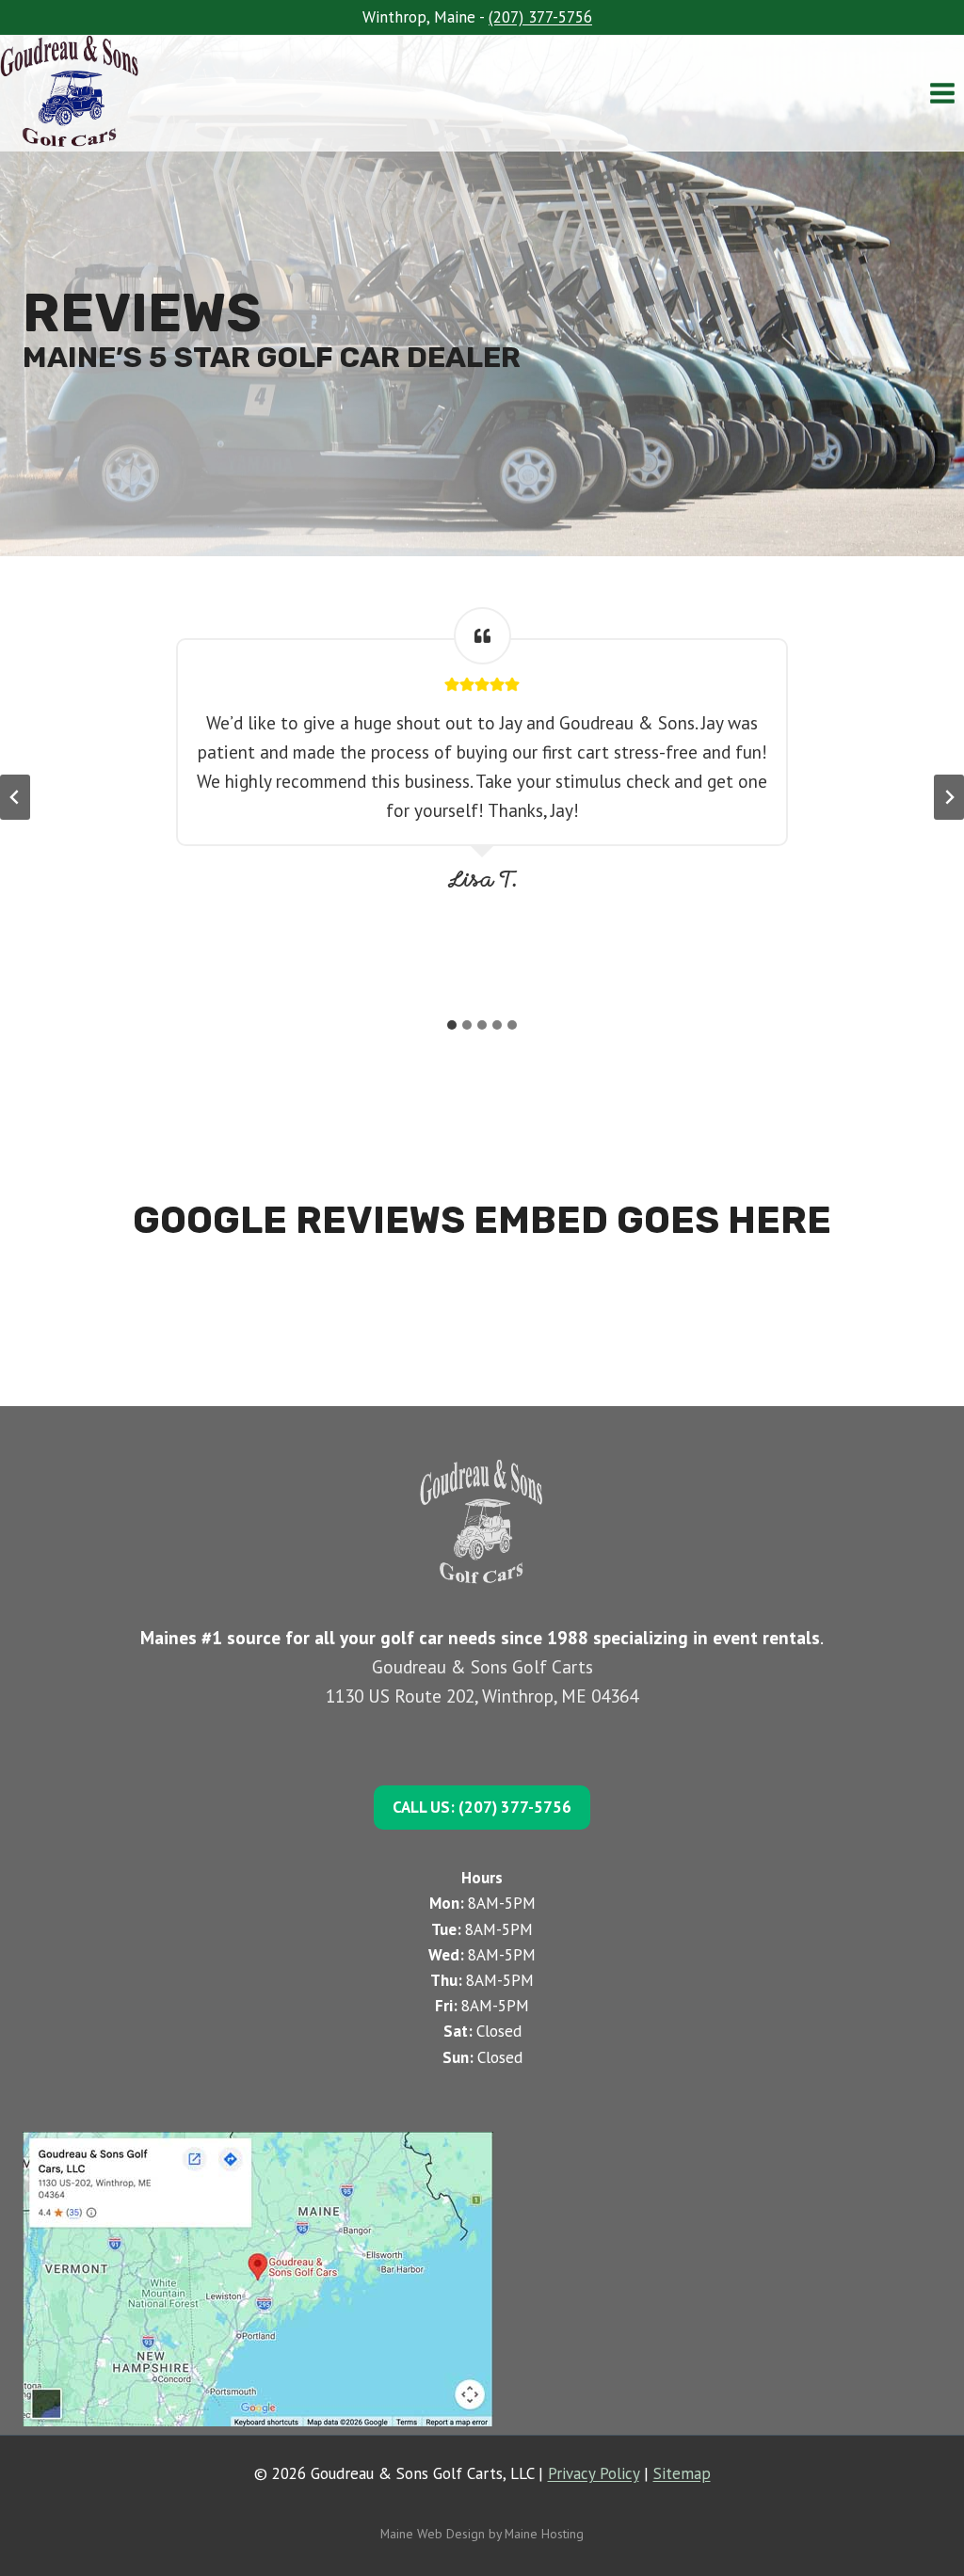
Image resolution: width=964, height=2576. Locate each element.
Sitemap (682, 2473)
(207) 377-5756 (540, 17)
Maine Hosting (544, 2534)
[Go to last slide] (15, 797)
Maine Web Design (433, 2534)
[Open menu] (942, 93)
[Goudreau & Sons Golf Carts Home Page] (79, 93)
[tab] (452, 1025)
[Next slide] (949, 797)
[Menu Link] (482, 2279)
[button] (482, 1808)
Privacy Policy (594, 2473)
